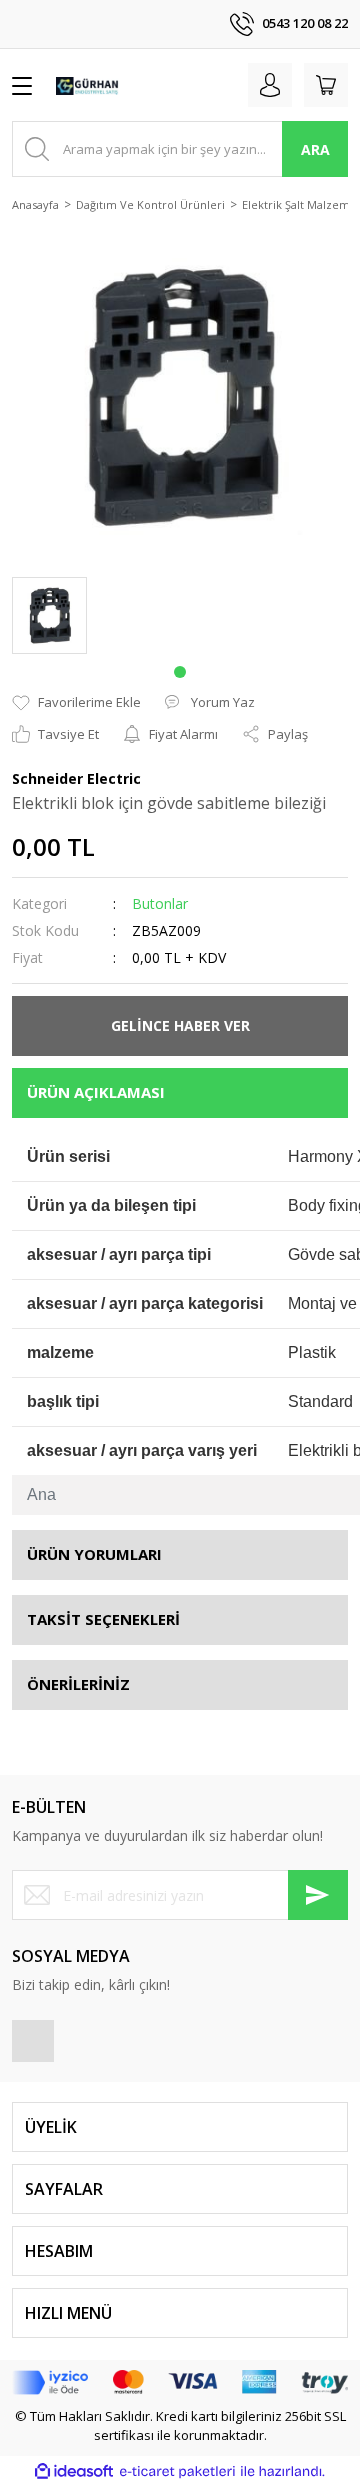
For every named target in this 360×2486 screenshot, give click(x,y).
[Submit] (318, 1895)
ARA (315, 149)
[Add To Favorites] (76, 703)
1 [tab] (180, 672)
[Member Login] (270, 85)
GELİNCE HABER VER (180, 1025)
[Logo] (87, 85)
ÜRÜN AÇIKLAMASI (96, 1092)
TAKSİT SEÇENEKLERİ (103, 1619)
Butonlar (160, 903)
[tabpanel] (49, 615)
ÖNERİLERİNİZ (78, 1684)
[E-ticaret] (177, 2472)
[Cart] (326, 85)
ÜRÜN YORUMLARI (94, 1554)
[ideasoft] (74, 2472)
